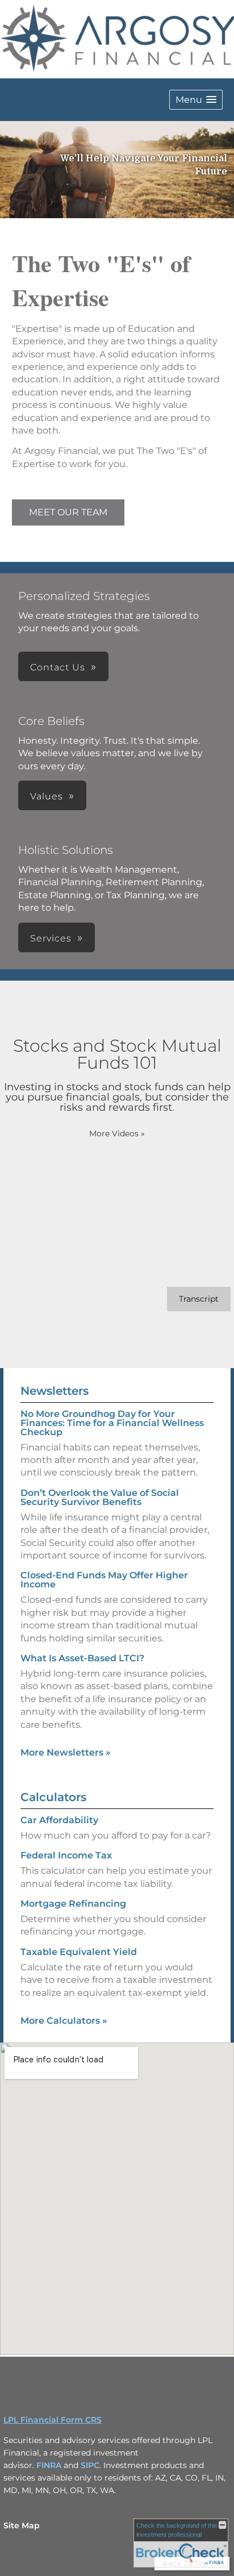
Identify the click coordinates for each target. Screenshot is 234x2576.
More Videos (117, 1133)
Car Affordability (59, 1820)
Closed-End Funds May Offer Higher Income (104, 1580)
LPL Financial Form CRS (53, 2420)
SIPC (90, 2465)
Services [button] (51, 938)
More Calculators (64, 2021)
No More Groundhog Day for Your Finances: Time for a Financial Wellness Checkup (112, 1423)
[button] (196, 100)
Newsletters (55, 1391)
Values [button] (47, 796)
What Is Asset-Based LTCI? (82, 1658)
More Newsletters (66, 1752)
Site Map (22, 2525)
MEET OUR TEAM (68, 512)
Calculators (53, 1797)
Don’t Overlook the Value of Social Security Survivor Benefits (100, 1497)
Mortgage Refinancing (73, 1904)
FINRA (49, 2465)
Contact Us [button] (58, 667)
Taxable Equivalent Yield (79, 1952)
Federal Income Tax (66, 1855)
